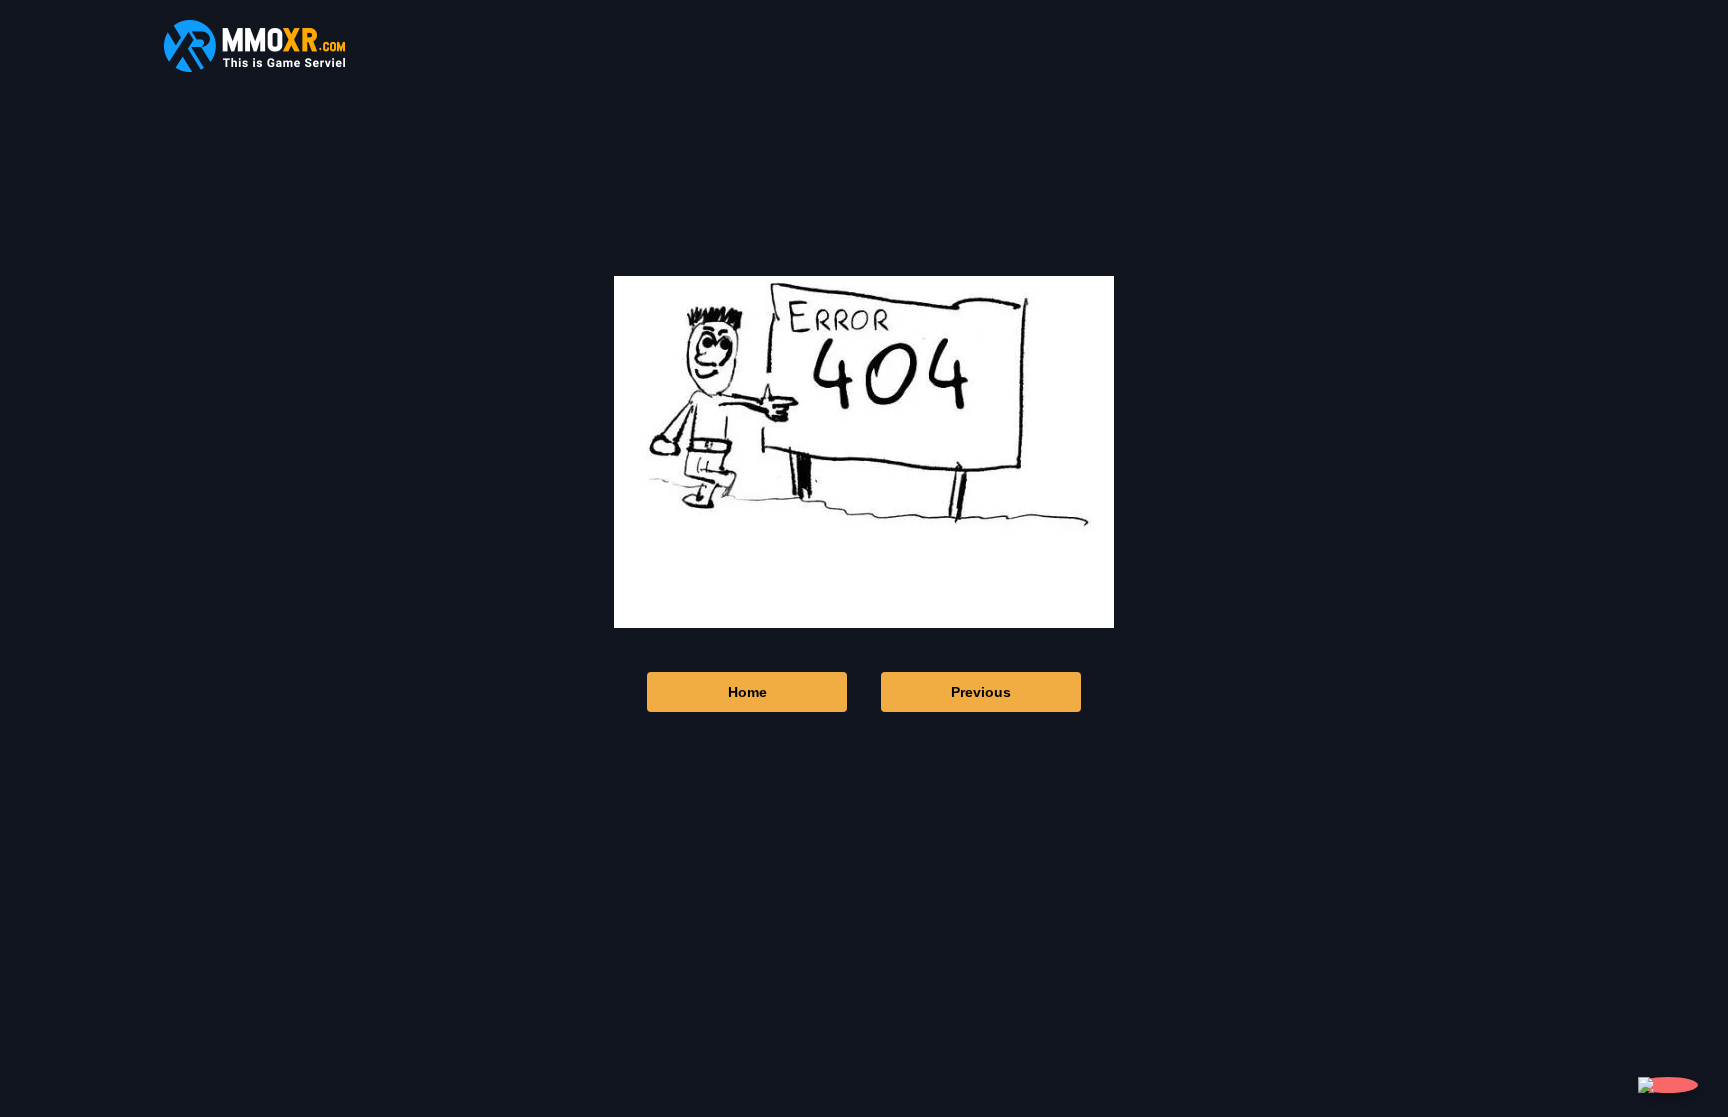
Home (747, 692)
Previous (981, 692)
